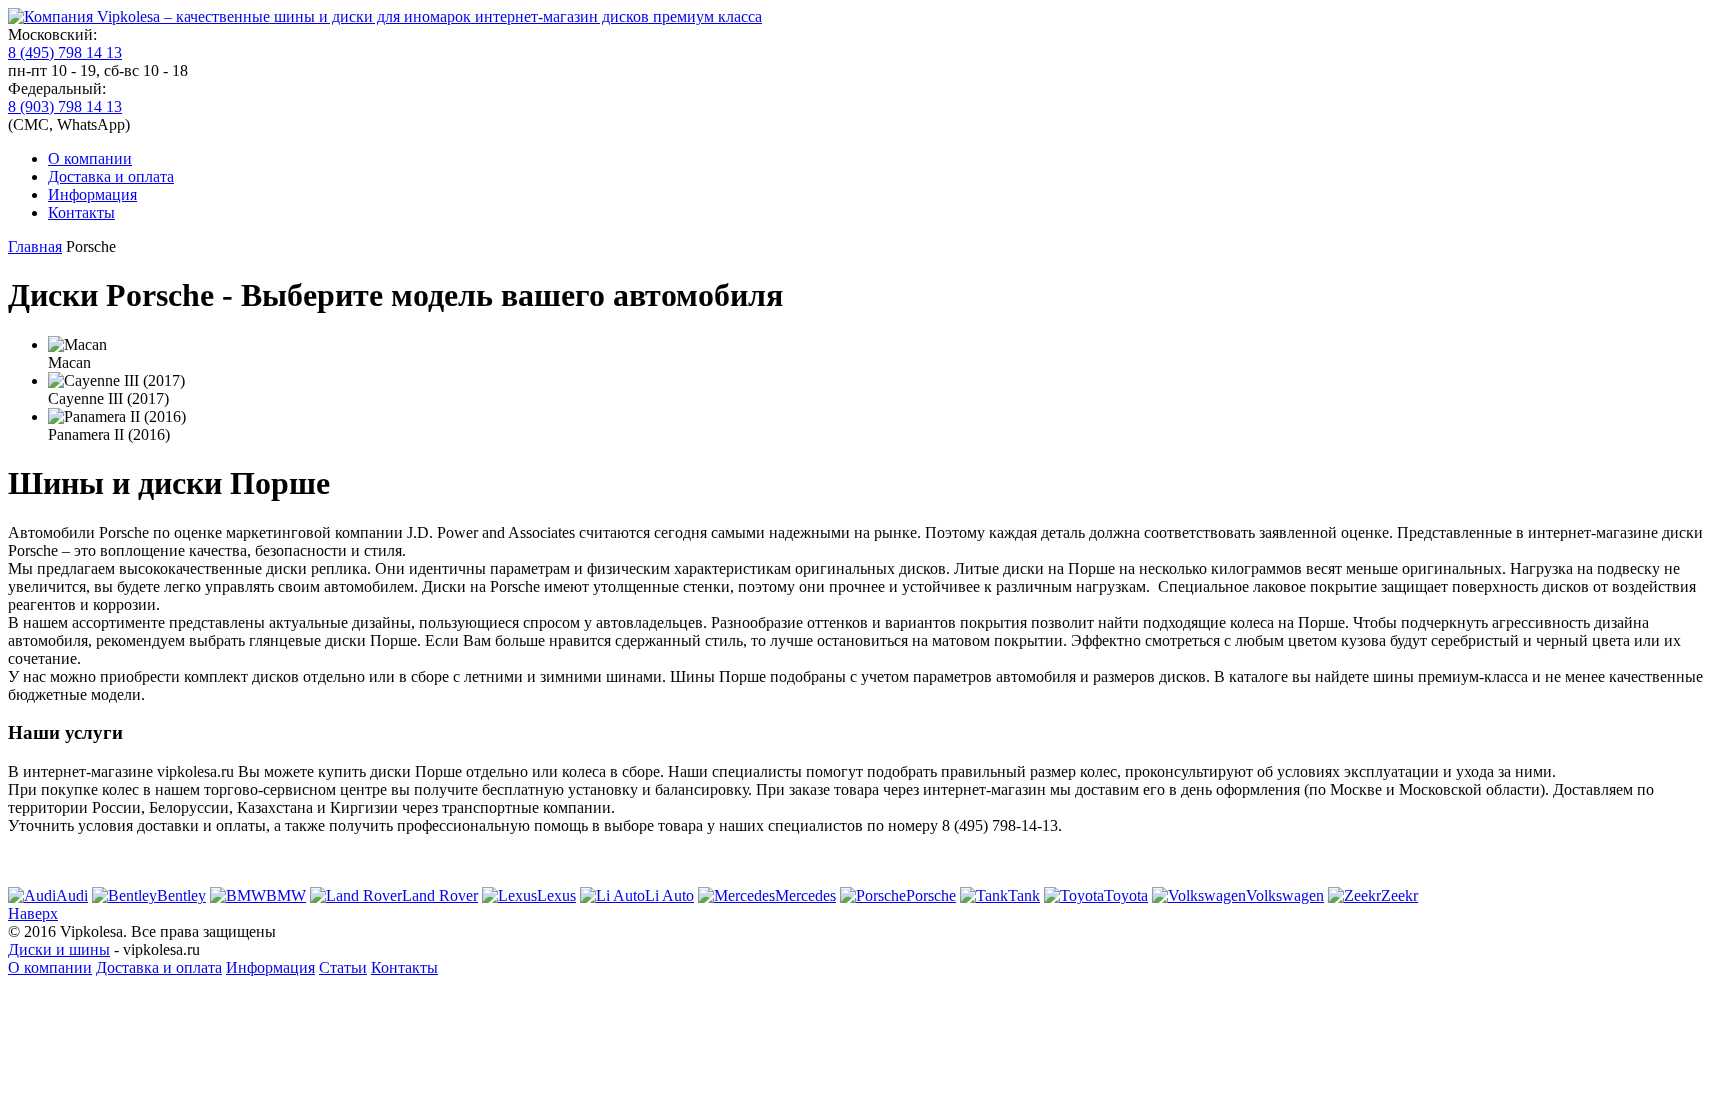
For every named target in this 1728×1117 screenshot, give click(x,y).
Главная (35, 246)
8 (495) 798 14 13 (65, 52)
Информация (92, 194)
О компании (90, 158)
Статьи (343, 967)
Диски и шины (59, 949)
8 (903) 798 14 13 (65, 106)
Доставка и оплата (111, 176)
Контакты (81, 212)
